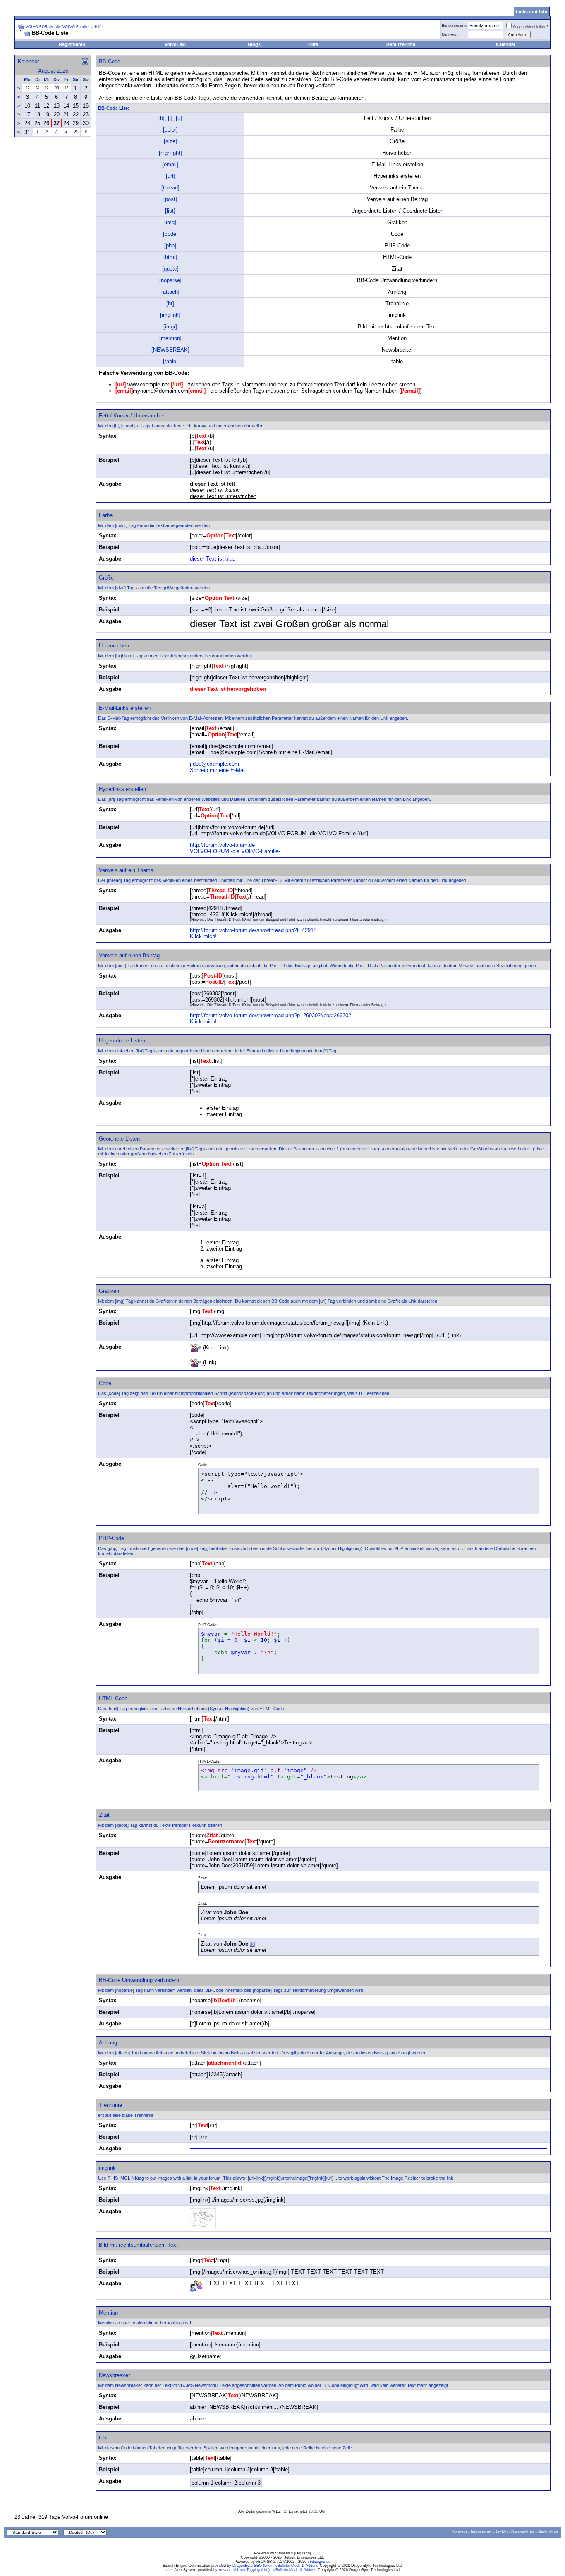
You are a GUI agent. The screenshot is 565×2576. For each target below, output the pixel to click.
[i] (170, 118)
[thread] (170, 188)
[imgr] (170, 327)
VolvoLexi (175, 44)
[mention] (170, 338)
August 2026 (53, 71)
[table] (170, 361)
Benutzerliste (401, 44)
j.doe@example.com (214, 764)
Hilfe (313, 44)
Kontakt (460, 2532)
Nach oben (548, 2532)
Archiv (501, 2532)
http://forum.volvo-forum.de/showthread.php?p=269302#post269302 (271, 1015)
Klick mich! (203, 936)
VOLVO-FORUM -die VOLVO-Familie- (58, 27)
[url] (170, 176)
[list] (170, 211)
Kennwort (450, 34)
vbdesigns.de (319, 2562)
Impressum (481, 2532)
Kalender (506, 44)
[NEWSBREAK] (170, 350)
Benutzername (454, 26)
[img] (170, 222)
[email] (170, 164)
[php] (170, 246)
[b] (162, 118)
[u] (179, 118)
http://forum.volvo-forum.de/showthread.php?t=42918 (253, 930)
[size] (170, 141)
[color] (170, 130)
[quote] (170, 269)
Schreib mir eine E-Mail (218, 770)
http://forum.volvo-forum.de (222, 845)
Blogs (254, 44)
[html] (170, 257)
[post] (170, 199)
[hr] (170, 303)
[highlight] (170, 153)
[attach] (170, 292)
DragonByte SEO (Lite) (252, 2566)
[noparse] (170, 280)
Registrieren (72, 44)
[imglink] (170, 315)
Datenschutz (523, 2532)
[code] (170, 234)
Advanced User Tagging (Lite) (244, 2570)
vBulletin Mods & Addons (297, 2566)
